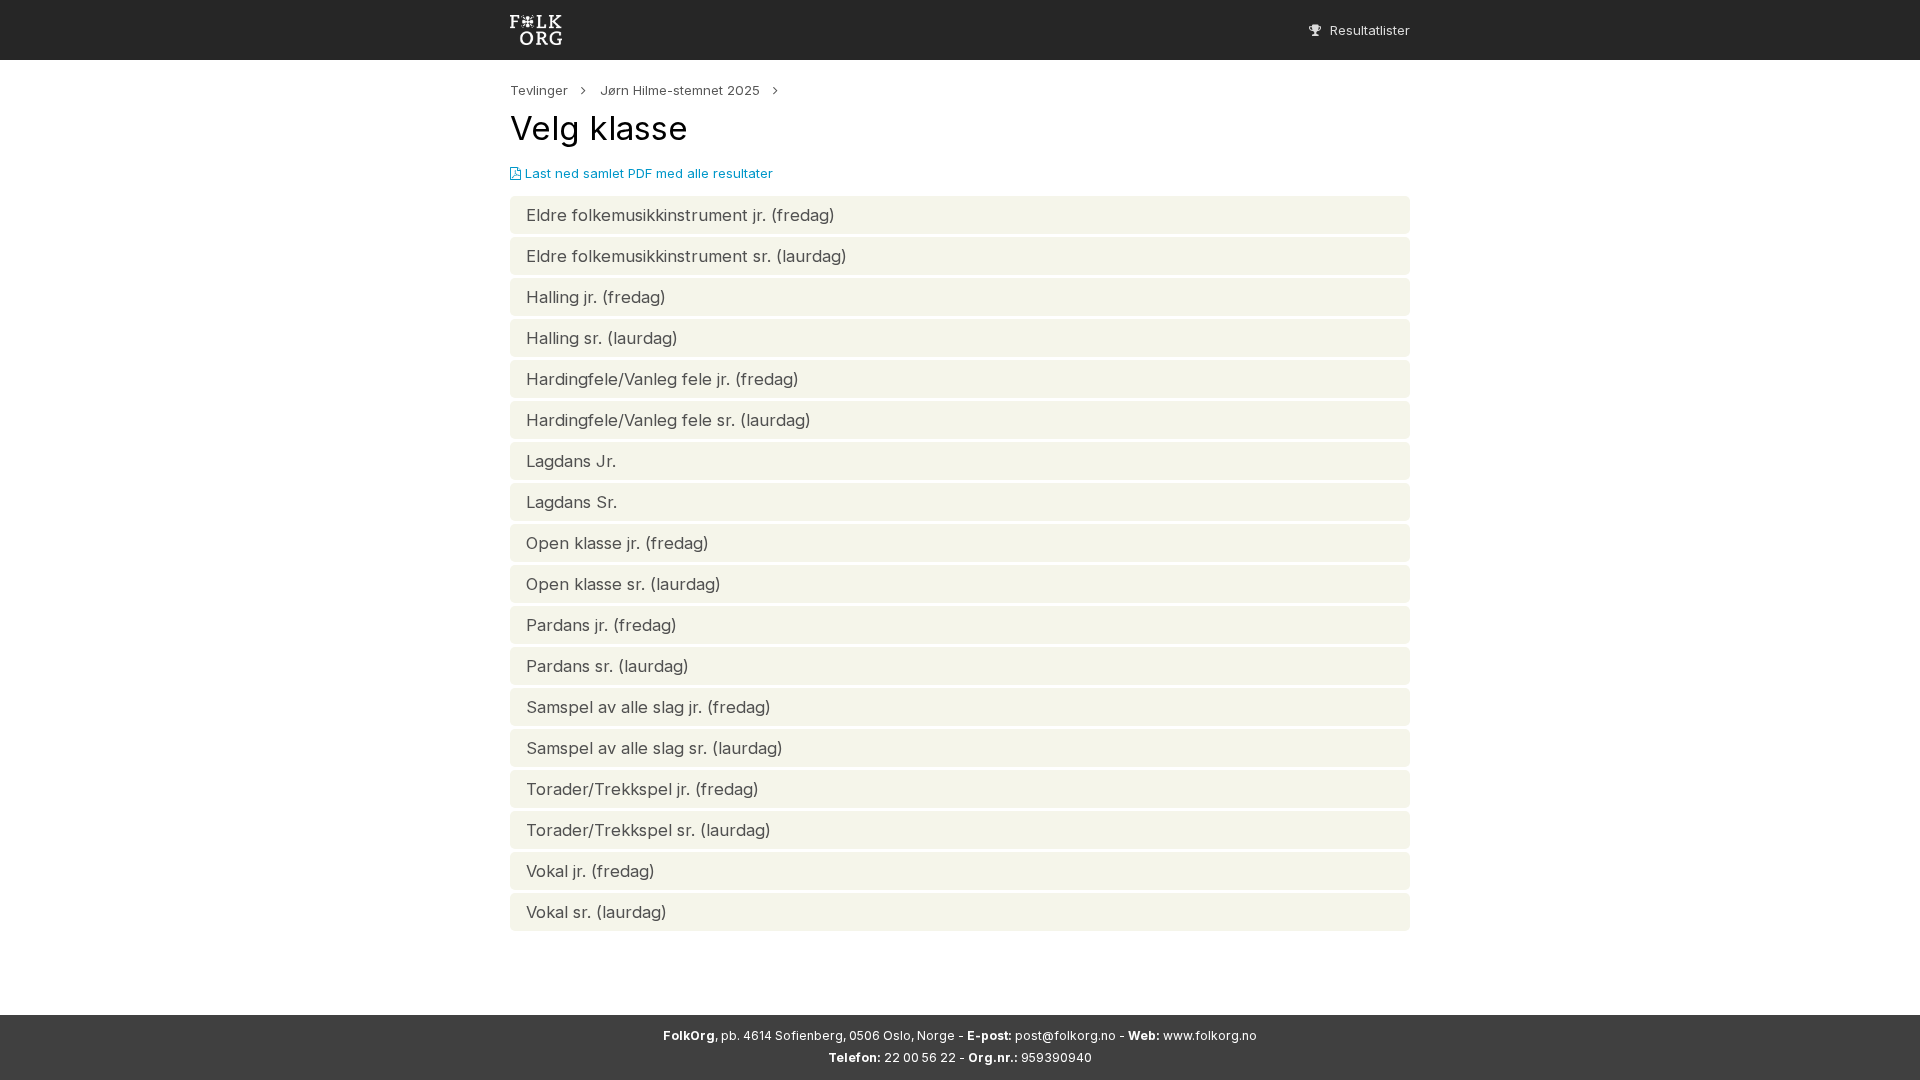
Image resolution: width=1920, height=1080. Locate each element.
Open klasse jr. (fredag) (617, 543)
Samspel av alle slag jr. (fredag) (648, 707)
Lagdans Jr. (571, 461)
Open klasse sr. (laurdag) (623, 584)
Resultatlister (1368, 30)
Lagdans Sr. (571, 502)
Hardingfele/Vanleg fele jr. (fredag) (662, 379)
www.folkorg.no (1210, 1035)
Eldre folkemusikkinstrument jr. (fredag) (680, 215)
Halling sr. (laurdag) (602, 338)
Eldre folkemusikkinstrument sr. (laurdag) (686, 256)
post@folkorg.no (1065, 1035)
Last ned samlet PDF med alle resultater (647, 173)
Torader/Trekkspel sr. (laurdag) (648, 830)
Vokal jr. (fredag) (590, 871)
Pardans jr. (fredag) (601, 625)
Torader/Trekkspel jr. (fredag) (642, 789)
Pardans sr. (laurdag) (607, 666)
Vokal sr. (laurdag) (596, 912)
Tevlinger (539, 90)
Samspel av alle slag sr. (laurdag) (654, 748)
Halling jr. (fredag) (596, 297)
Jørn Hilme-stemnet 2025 (680, 90)
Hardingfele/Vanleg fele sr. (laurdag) (668, 420)
